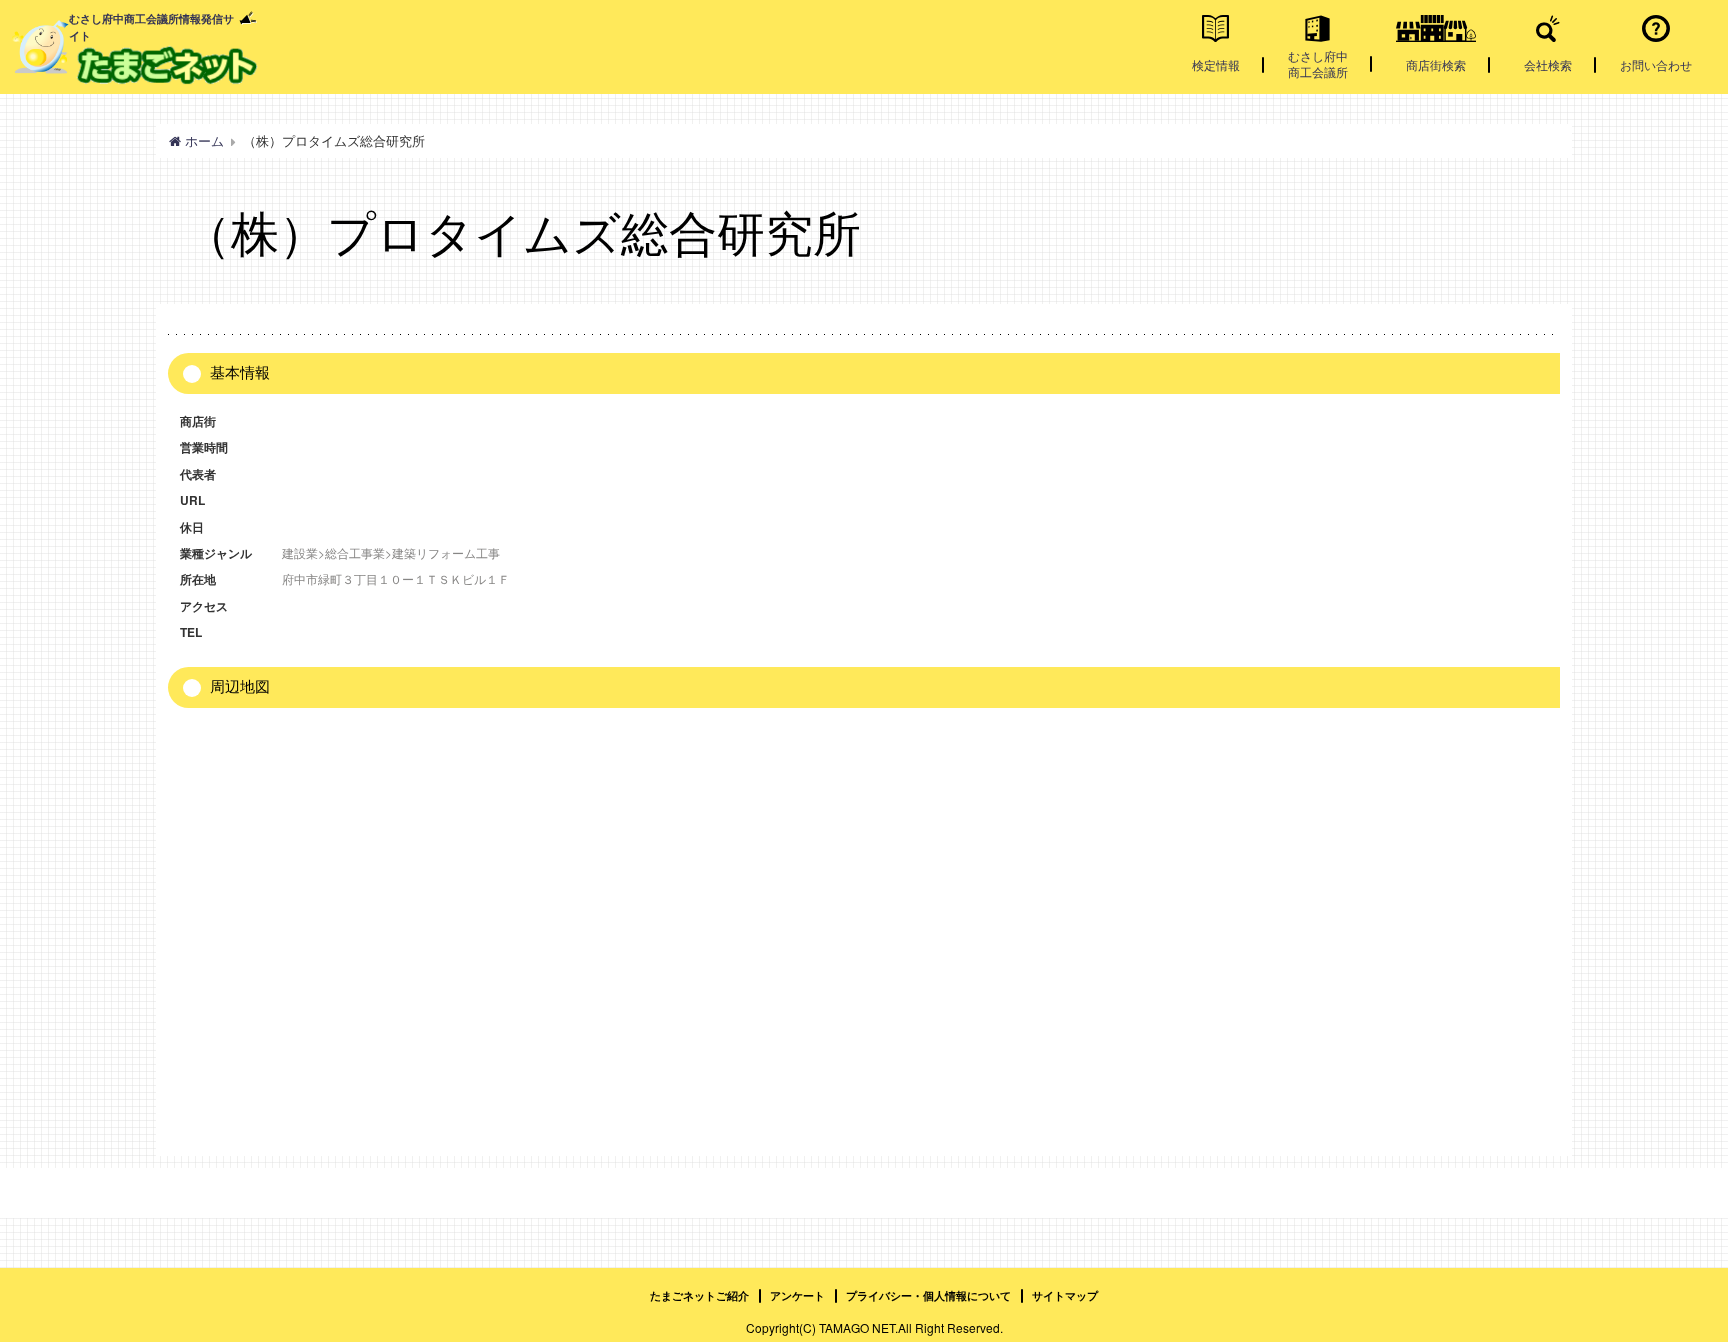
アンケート (797, 1295)
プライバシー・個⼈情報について (928, 1295)
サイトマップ (1065, 1295)
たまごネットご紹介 (699, 1295)
